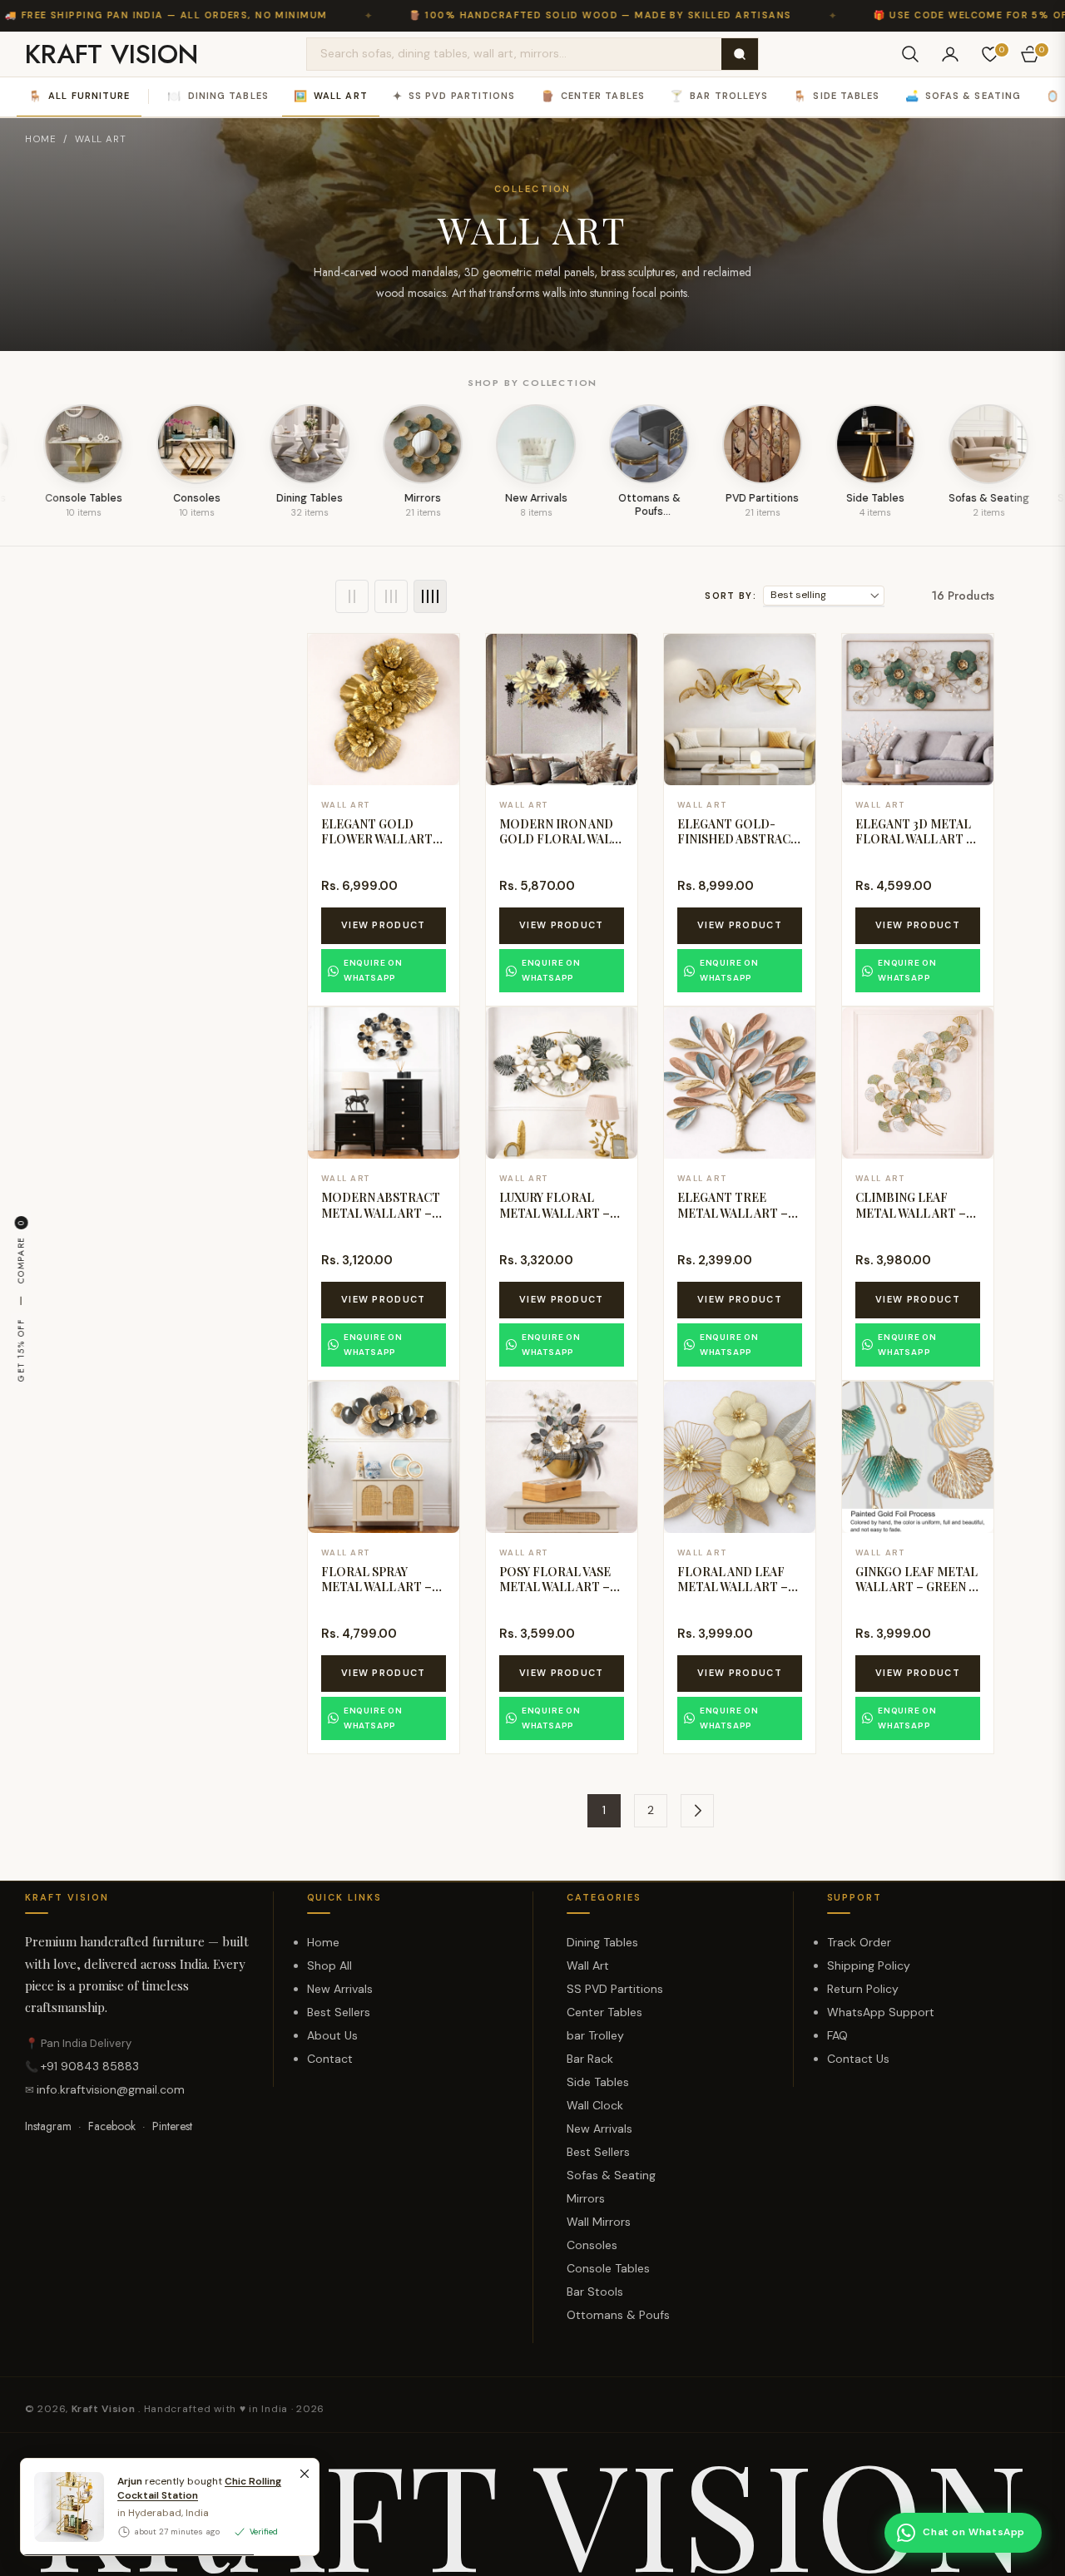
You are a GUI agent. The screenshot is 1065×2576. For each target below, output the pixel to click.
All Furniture (79, 96)
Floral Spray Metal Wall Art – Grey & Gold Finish (384, 1587)
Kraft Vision (105, 2409)
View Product (384, 925)
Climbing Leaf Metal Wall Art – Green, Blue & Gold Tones (911, 1220)
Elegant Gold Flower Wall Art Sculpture (377, 839)
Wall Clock (595, 2105)
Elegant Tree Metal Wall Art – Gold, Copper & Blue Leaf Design (733, 1220)
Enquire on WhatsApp (373, 970)
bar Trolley (595, 2035)
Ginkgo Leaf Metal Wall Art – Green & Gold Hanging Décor (918, 1595)
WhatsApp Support (881, 2012)
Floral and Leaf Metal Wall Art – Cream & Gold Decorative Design (739, 1595)
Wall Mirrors (599, 2222)
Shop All (329, 1965)
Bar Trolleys (719, 96)
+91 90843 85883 (90, 2066)
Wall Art (331, 96)
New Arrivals (340, 1989)
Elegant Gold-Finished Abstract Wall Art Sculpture (738, 847)
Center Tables (593, 96)
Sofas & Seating (963, 96)
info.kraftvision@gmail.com (111, 2089)
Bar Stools (595, 2292)
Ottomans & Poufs (618, 2315)
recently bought (199, 2489)
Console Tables (608, 2268)
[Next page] (697, 1811)
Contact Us (858, 2059)
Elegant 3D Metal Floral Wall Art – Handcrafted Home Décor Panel (917, 847)
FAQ (837, 2035)
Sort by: (731, 596)
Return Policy (863, 1989)
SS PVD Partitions (454, 96)
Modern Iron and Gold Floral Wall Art (559, 839)
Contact (330, 2059)
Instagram (48, 2126)
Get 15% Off (20, 1350)
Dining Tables (218, 96)
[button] (910, 54)
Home (41, 139)
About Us (332, 2035)
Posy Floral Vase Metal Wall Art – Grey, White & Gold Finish (555, 1595)
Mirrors (586, 2198)
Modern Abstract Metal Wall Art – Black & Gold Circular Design (381, 1220)
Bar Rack (590, 2059)
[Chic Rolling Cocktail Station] (62, 2507)
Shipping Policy (869, 1965)
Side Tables (836, 96)
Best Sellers (339, 2012)
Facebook (112, 2126)
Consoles (592, 2245)
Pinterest (172, 2126)
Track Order (859, 1942)
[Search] (740, 54)
